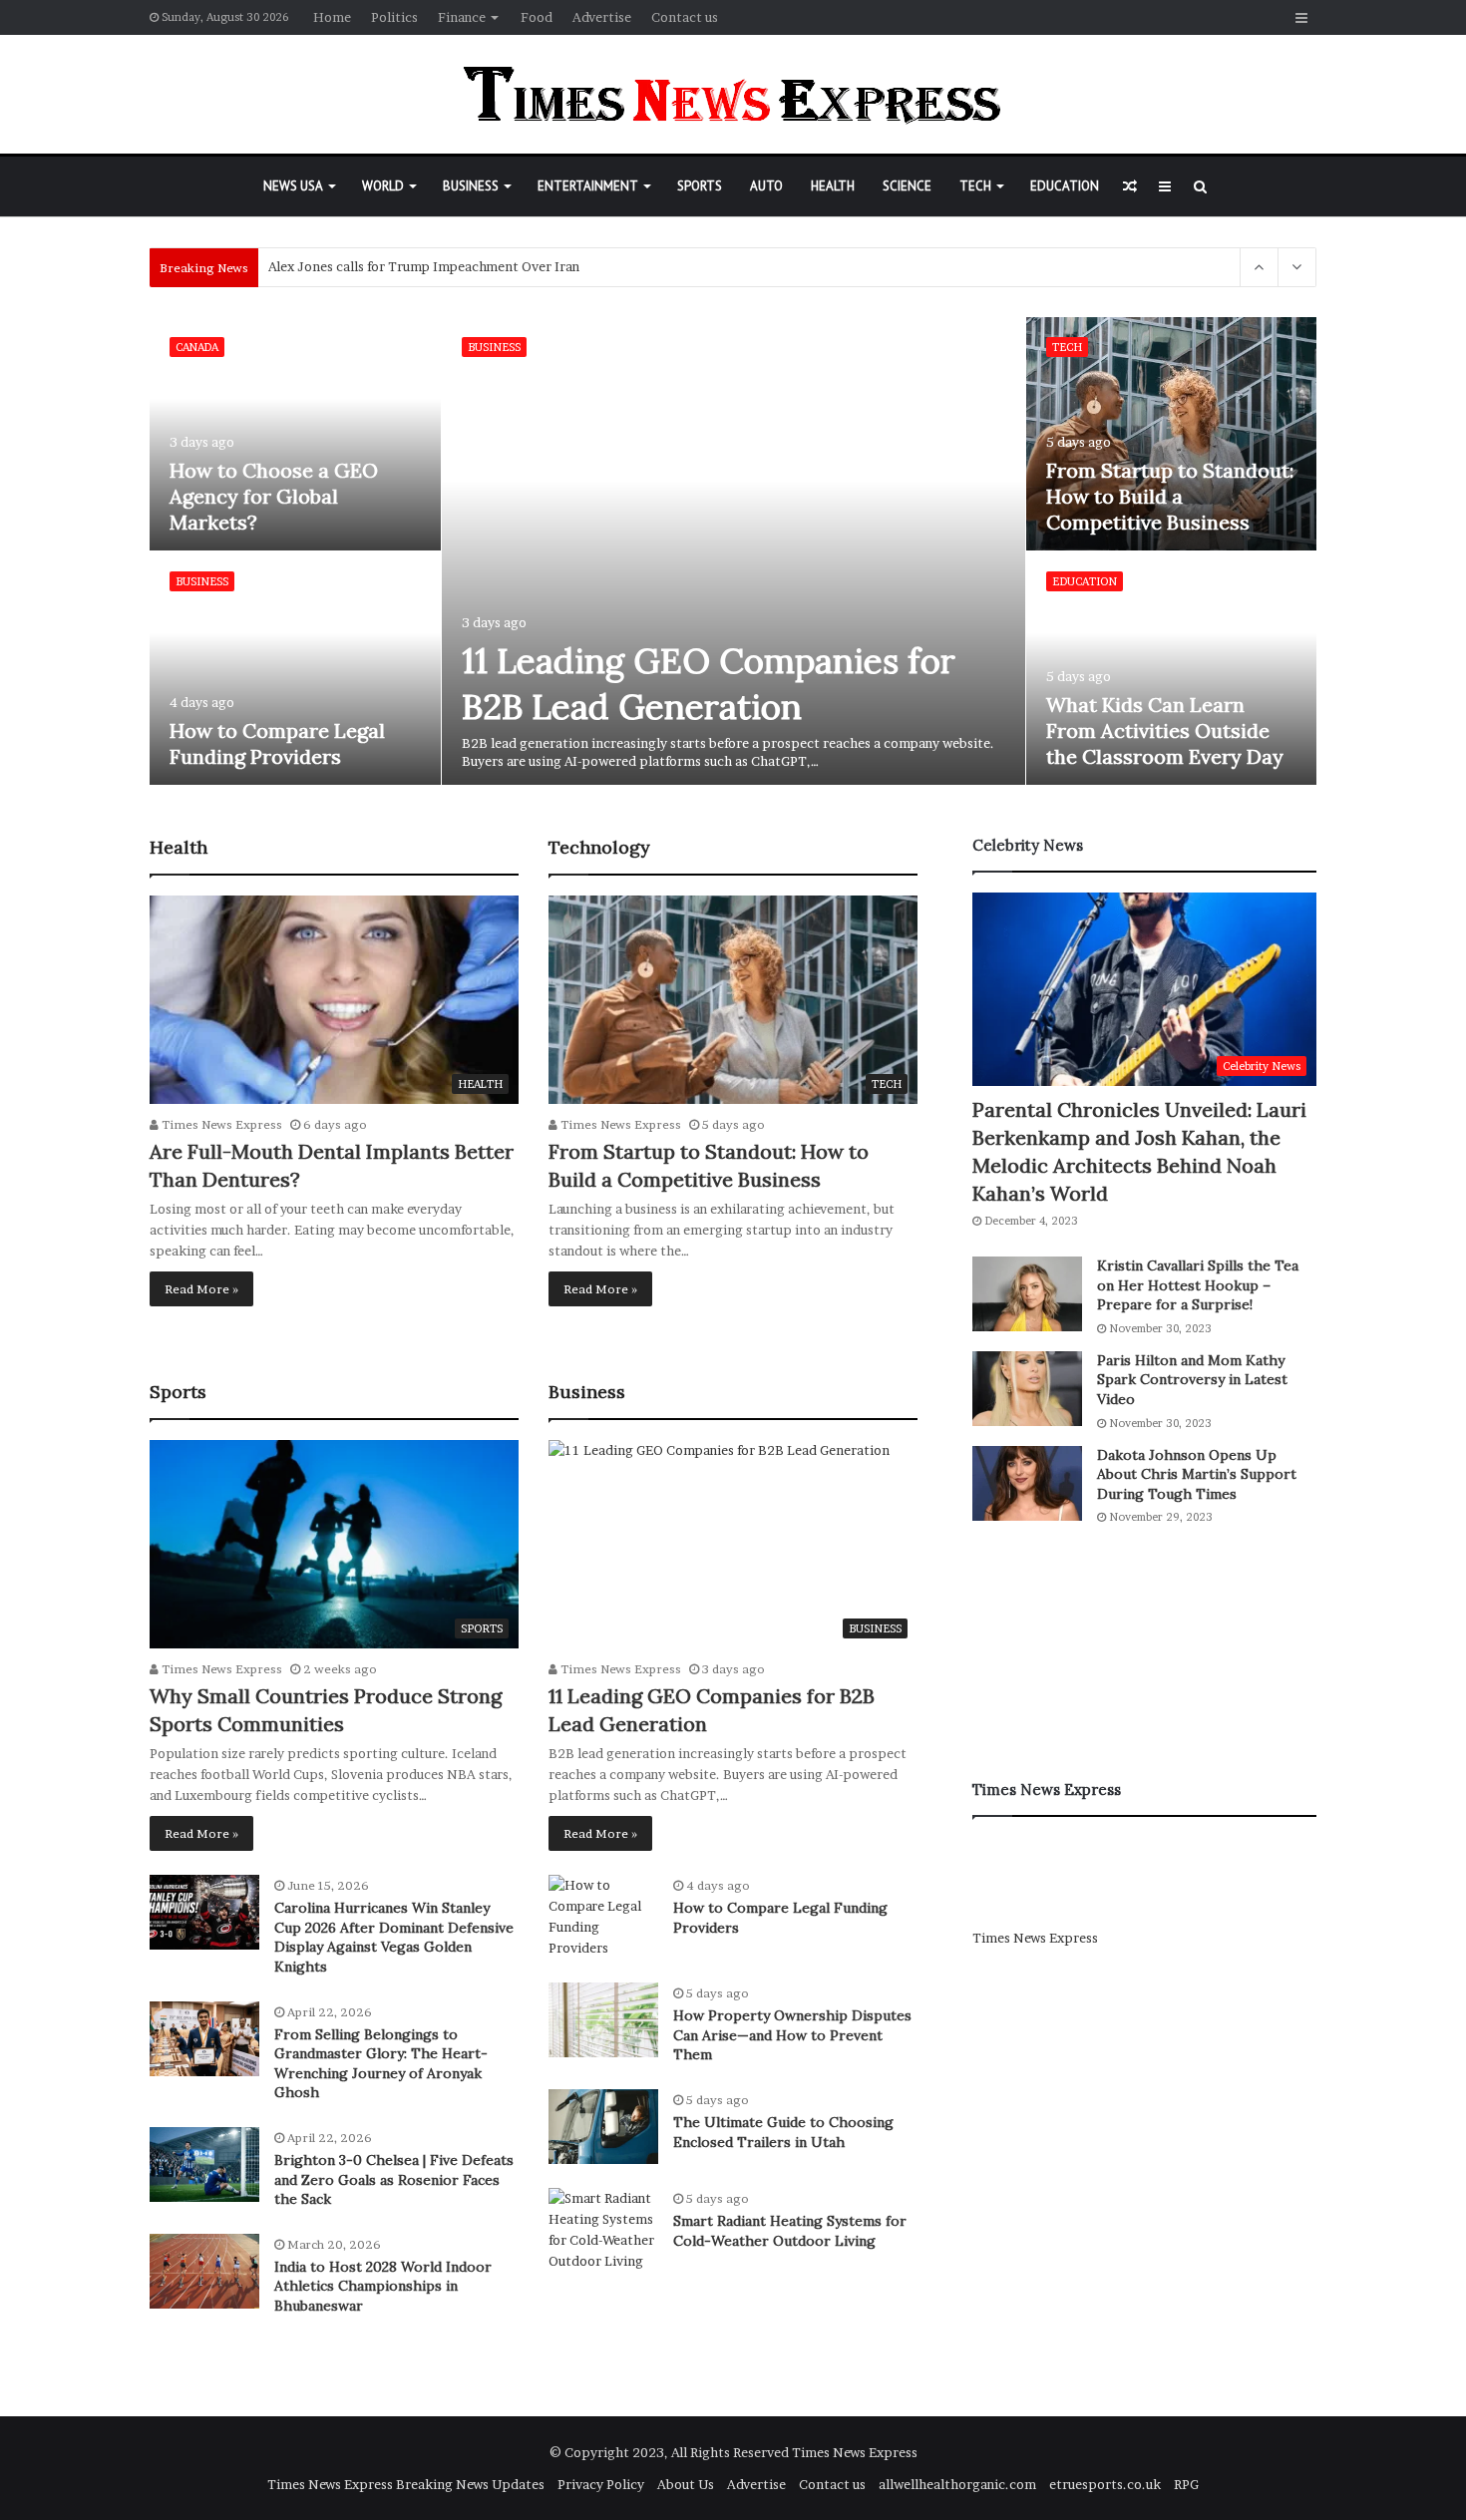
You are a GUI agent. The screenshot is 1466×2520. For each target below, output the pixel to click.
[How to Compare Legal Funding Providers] (295, 668)
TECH (975, 186)
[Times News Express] (733, 94)
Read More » (201, 1289)
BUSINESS (471, 186)
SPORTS (700, 186)
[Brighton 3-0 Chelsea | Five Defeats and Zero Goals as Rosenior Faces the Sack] (204, 2164)
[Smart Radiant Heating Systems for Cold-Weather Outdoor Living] (603, 2230)
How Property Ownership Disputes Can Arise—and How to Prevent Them (792, 2035)
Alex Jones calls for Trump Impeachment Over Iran (424, 267)
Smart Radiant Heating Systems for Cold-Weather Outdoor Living (790, 2231)
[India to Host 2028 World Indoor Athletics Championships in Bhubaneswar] (204, 2271)
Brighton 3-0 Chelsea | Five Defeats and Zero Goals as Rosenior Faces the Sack (394, 2179)
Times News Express (220, 1124)
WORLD (383, 186)
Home (332, 17)
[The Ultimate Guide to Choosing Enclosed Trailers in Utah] (603, 2127)
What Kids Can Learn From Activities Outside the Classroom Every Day (1165, 730)
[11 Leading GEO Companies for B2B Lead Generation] (734, 551)
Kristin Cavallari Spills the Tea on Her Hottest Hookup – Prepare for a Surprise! (1198, 1285)
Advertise (602, 17)
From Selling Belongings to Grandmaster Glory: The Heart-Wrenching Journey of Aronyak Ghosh (381, 2064)
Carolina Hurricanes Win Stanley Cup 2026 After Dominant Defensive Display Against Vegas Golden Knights (394, 1937)
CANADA (197, 347)
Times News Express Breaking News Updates (406, 2484)
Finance (462, 17)
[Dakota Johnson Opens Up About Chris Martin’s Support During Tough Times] (1027, 1483)
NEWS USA (293, 186)
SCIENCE (907, 186)
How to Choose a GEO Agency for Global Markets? (274, 496)
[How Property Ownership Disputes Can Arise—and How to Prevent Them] (603, 2020)
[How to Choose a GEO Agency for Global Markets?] (295, 434)
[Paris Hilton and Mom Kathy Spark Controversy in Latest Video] (1027, 1389)
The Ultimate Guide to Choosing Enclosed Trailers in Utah (783, 2132)
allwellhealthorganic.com (957, 2484)
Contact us (685, 17)
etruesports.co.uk (1105, 2484)
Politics (394, 17)
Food (537, 17)
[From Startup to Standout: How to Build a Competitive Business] (1172, 434)
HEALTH (833, 186)
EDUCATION (1065, 186)
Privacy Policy (601, 2484)
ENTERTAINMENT (588, 186)
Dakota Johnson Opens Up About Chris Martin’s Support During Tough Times (1197, 1474)
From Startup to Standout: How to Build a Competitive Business (1170, 496)
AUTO (766, 186)
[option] (733, 551)
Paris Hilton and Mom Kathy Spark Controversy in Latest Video (1192, 1380)
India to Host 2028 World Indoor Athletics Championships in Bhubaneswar (383, 2286)
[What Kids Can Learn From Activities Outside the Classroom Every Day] (1172, 668)
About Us (686, 2484)
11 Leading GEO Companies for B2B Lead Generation (709, 684)
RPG (1186, 2484)
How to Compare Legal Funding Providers (277, 743)
